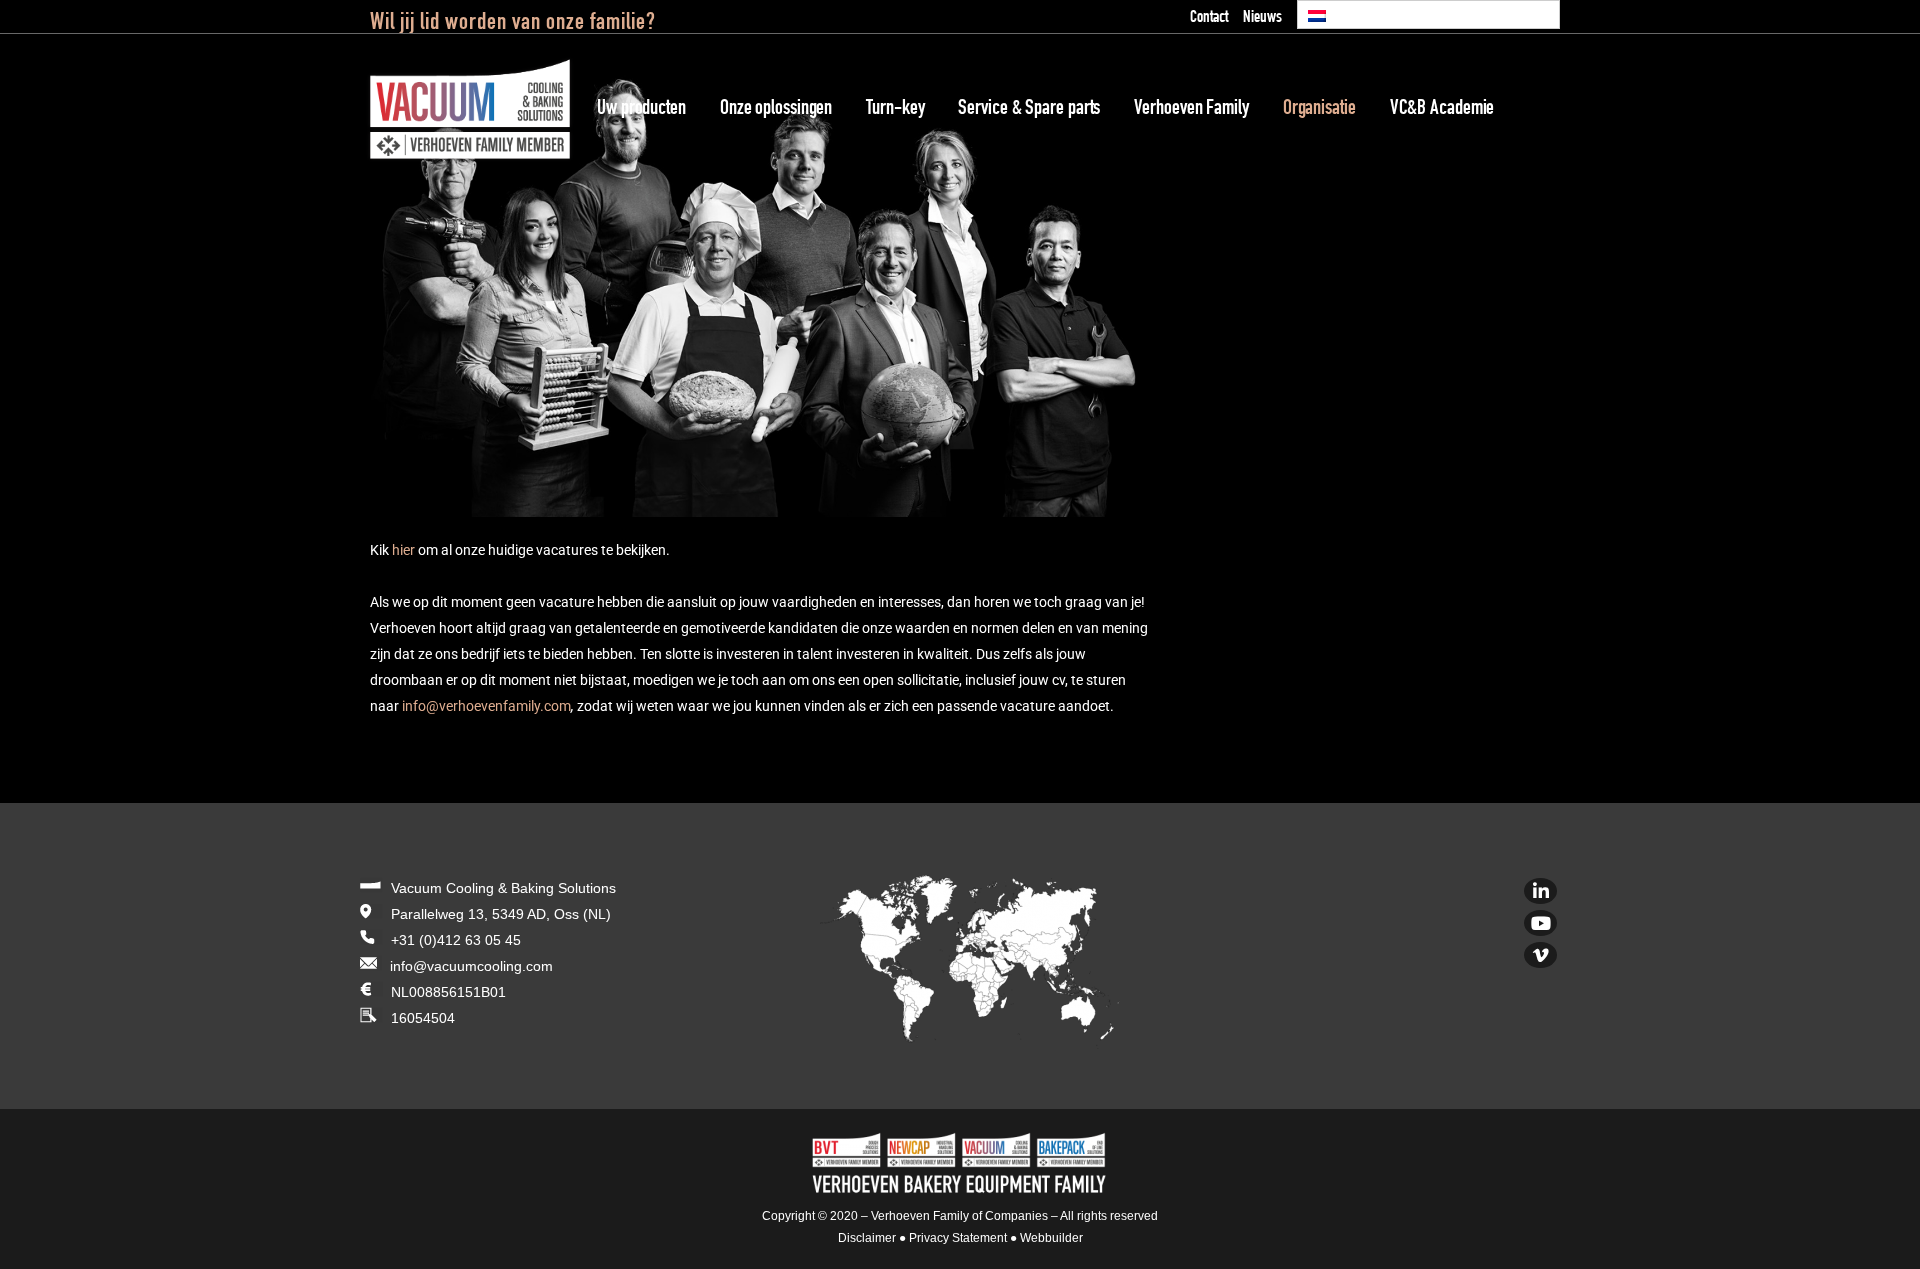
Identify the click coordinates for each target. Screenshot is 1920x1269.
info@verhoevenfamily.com (486, 706)
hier (403, 550)
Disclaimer (867, 1238)
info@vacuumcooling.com (471, 966)
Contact (1209, 18)
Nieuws (1262, 18)
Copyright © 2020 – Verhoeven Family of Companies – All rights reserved (960, 1216)
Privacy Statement (958, 1238)
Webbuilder (1051, 1238)
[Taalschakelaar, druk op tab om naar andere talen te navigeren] (1429, 14)
